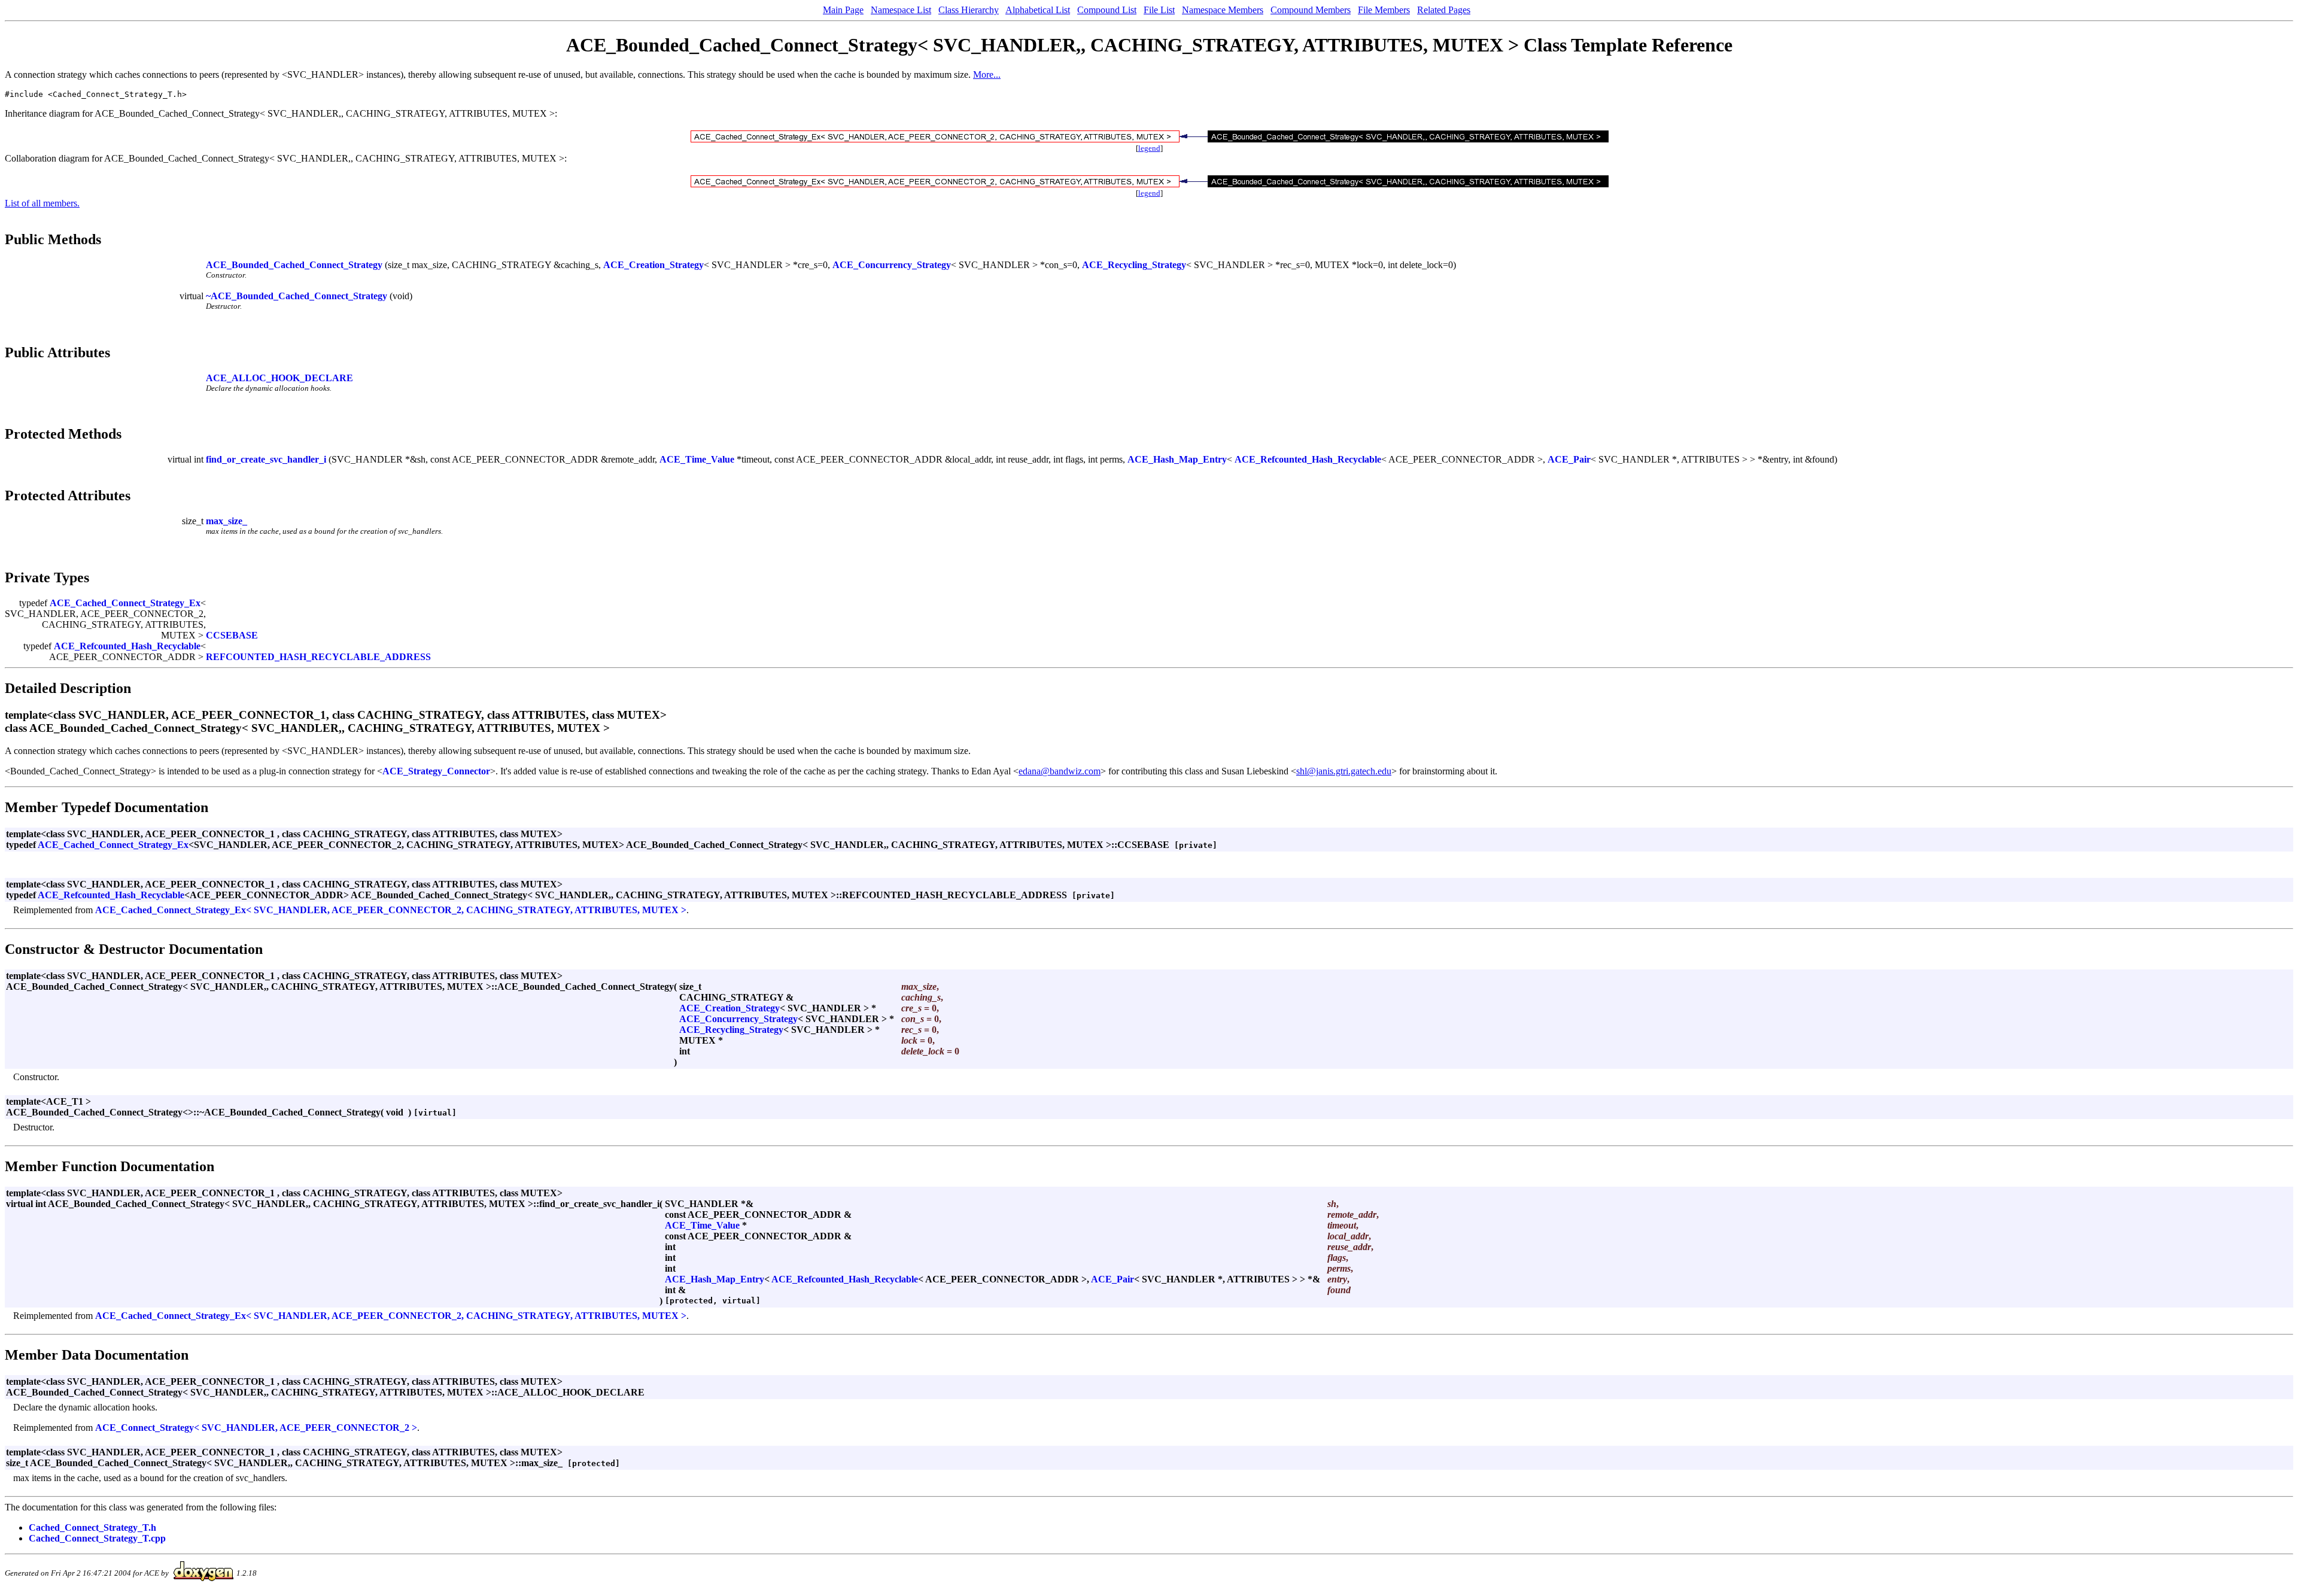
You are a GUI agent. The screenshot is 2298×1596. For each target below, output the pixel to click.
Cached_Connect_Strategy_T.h (92, 1527)
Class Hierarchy (969, 10)
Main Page (843, 10)
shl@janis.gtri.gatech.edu (1344, 771)
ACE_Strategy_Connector (436, 771)
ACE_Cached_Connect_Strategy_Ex (125, 603)
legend (1149, 148)
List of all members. (42, 203)
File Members (1384, 10)
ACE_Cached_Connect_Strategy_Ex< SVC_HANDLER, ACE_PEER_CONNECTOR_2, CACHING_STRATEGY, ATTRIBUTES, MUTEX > (391, 910)
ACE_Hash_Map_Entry (1177, 459)
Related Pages (1444, 10)
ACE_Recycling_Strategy (1134, 265)
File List (1159, 10)
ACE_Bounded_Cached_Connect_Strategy (294, 265)
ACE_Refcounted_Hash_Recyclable (1308, 459)
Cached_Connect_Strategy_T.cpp (97, 1538)
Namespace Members (1223, 10)
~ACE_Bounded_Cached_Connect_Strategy (297, 296)
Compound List (1107, 10)
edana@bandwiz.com (1060, 771)
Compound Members (1311, 10)
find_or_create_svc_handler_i (266, 459)
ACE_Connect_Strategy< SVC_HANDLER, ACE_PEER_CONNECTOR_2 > (256, 1428)
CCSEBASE (232, 635)
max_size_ (227, 521)
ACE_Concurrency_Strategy (892, 265)
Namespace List (901, 10)
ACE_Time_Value (697, 459)
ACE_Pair (1569, 459)
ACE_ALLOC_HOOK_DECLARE (279, 378)
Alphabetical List (1038, 10)
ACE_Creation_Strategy (653, 265)
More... (987, 75)
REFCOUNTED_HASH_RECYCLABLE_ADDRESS (318, 657)
